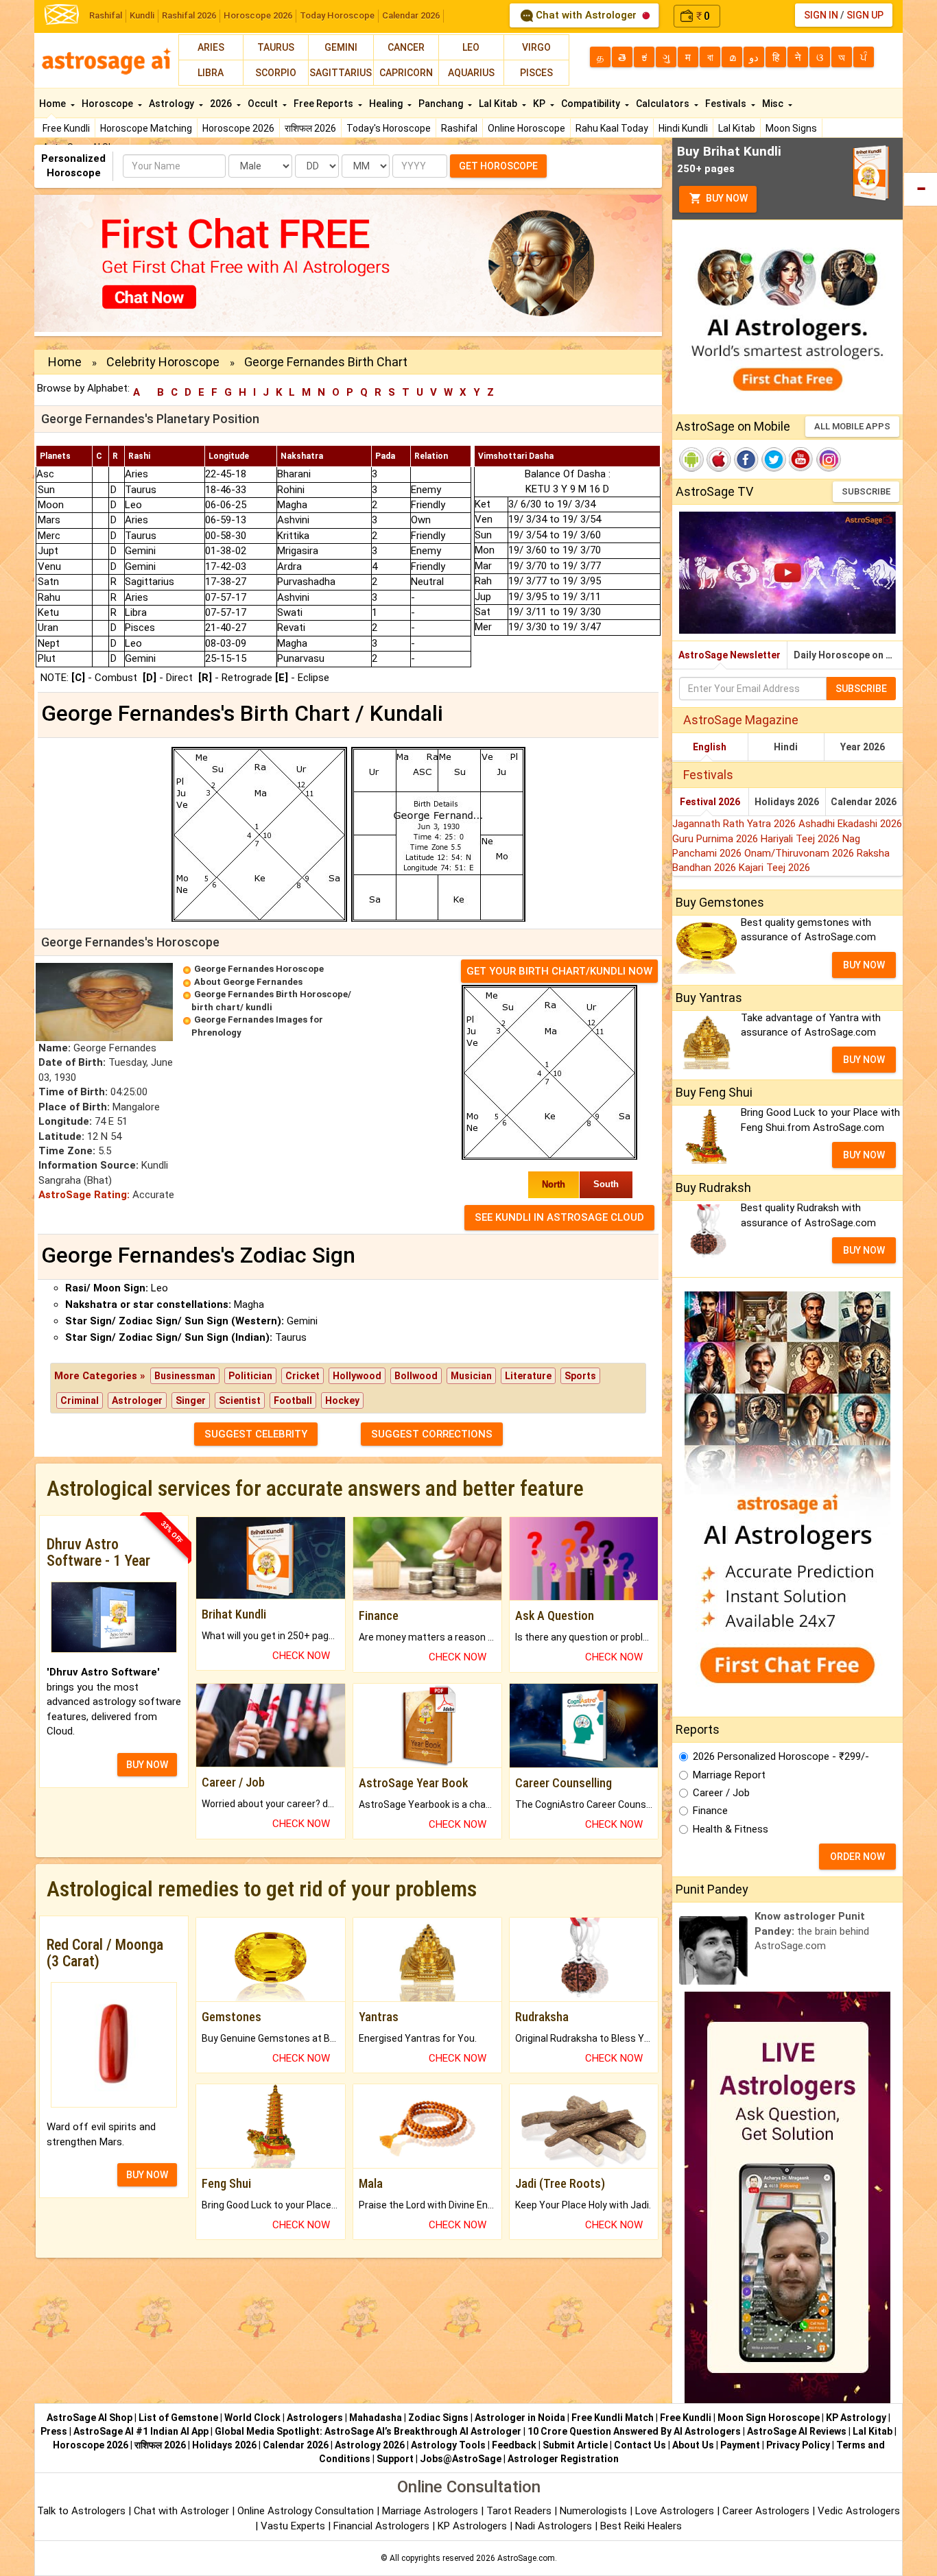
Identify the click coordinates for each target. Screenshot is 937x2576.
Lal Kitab (737, 128)
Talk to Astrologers (81, 2511)
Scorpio (276, 73)
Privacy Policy (798, 2445)
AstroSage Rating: (84, 1195)
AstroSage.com (526, 2558)
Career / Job (721, 1793)
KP (540, 104)
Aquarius (471, 73)
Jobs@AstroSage (461, 2459)
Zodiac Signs (438, 2418)
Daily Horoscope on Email (848, 655)
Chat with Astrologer (586, 15)
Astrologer (137, 1400)
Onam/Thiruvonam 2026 (800, 853)
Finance (710, 1811)
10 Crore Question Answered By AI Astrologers (634, 2431)
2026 (222, 104)
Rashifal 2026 (189, 15)
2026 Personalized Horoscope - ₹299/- (781, 1756)
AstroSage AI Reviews (797, 2431)
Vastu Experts (293, 2526)
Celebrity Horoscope (163, 362)
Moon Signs (791, 128)
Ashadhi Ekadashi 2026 (850, 824)
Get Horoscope (498, 166)
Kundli (142, 15)
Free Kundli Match (613, 2418)
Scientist (240, 1400)
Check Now (301, 1656)
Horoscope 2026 (258, 15)
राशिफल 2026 (310, 128)
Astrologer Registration (563, 2459)
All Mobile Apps (852, 426)
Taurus (276, 47)
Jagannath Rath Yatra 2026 (735, 824)
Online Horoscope (526, 128)
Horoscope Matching (146, 128)
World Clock (252, 2418)
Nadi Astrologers (554, 2526)
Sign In (821, 15)
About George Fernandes (248, 982)
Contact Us (640, 2445)
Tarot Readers (520, 2511)
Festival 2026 (710, 802)
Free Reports (324, 104)
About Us (693, 2445)
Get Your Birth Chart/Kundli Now (559, 971)
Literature (528, 1376)
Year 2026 (863, 747)
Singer (191, 1400)
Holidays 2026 (787, 802)
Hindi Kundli (683, 128)
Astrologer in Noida (520, 2418)
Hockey (342, 1400)
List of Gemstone (178, 2418)
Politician (250, 1376)
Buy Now (726, 198)
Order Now (857, 1857)
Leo (471, 47)
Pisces (536, 73)
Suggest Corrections (432, 1434)
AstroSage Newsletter (730, 655)
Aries (211, 47)
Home (54, 104)
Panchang (442, 104)
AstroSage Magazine (741, 720)
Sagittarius (341, 73)
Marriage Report (729, 1775)
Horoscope (108, 104)
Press (54, 2431)
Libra (211, 73)
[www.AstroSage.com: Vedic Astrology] (62, 13)
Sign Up (865, 15)
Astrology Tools (448, 2445)
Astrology (173, 104)
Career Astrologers (766, 2511)
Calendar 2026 (411, 15)
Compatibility (592, 104)
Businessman (185, 1376)
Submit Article (575, 2445)
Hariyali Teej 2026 (802, 839)
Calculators (664, 104)
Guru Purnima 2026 (716, 839)
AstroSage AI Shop (90, 2418)
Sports (580, 1376)
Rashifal (106, 15)
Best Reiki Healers (641, 2526)
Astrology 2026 (370, 2445)
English (710, 747)
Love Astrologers (675, 2511)
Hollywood (357, 1376)
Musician (471, 1376)
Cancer (406, 47)
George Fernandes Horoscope (259, 969)
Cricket (303, 1376)
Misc (774, 104)
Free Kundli (66, 128)
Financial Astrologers (381, 2526)
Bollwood (416, 1376)
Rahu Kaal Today (612, 128)
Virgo (536, 47)
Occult (264, 104)
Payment (740, 2445)
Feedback (514, 2445)
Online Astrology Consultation (307, 2511)
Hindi (786, 747)
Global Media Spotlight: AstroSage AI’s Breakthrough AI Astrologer (368, 2431)
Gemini (341, 47)
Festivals (727, 104)
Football (293, 1400)
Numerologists (595, 2511)
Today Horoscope (337, 15)
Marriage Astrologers (431, 2511)
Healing (387, 104)
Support (395, 2459)
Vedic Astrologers (859, 2511)
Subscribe (866, 491)
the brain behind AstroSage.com (812, 1931)
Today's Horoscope (389, 128)
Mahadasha (376, 2418)
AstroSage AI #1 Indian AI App (141, 2431)
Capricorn (406, 73)
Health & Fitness (731, 1829)
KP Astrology (856, 2418)
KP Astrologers (474, 2526)
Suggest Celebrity (256, 1434)
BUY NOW (147, 1765)
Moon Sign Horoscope (769, 2418)
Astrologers (315, 2418)
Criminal (80, 1400)
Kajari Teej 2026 (774, 868)
